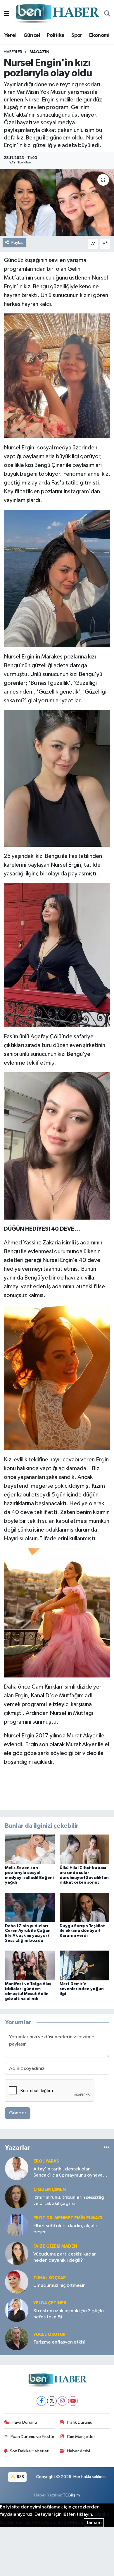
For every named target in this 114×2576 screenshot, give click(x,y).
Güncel (32, 35)
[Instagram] (62, 2401)
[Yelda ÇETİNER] (17, 2310)
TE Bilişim (71, 2495)
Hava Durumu (24, 2422)
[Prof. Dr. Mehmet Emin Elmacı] (17, 2225)
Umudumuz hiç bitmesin (59, 2286)
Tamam (94, 2523)
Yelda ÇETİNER (50, 2303)
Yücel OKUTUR (49, 2335)
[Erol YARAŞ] (17, 2168)
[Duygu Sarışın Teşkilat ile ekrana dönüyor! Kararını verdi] (84, 1907)
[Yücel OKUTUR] (17, 2338)
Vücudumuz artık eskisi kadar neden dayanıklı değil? (65, 2257)
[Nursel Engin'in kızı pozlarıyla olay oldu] (57, 202)
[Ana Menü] (7, 14)
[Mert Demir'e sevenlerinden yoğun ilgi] (84, 1965)
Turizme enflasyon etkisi (59, 2342)
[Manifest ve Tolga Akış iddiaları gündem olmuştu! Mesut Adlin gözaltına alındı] (30, 1965)
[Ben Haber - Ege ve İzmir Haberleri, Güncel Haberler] (57, 14)
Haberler (13, 52)
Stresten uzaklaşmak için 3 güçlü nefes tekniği (69, 2314)
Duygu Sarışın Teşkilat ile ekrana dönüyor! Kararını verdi (82, 1931)
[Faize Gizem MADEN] (17, 2253)
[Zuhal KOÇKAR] (17, 2282)
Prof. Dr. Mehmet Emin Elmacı (68, 2218)
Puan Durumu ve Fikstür (32, 2437)
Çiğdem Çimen (50, 2190)
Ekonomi (99, 35)
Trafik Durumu (79, 2422)
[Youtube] (73, 2401)
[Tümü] (106, 2148)
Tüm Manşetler (81, 2437)
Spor (77, 35)
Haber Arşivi (78, 2451)
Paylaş (17, 243)
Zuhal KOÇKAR (50, 2278)
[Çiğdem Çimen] (17, 2197)
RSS (20, 2477)
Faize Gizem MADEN (55, 2246)
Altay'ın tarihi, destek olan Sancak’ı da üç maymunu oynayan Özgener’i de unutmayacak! (69, 2173)
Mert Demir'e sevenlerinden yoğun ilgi (82, 1989)
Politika (56, 35)
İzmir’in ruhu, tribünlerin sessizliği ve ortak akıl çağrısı (69, 2201)
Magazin (39, 52)
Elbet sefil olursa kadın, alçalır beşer (65, 2229)
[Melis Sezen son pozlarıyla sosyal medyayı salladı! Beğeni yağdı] (30, 1849)
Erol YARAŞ (46, 2161)
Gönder (18, 2113)
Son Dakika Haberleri (30, 2451)
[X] (52, 2401)
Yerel (10, 35)
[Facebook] (41, 2401)
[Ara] (107, 14)
